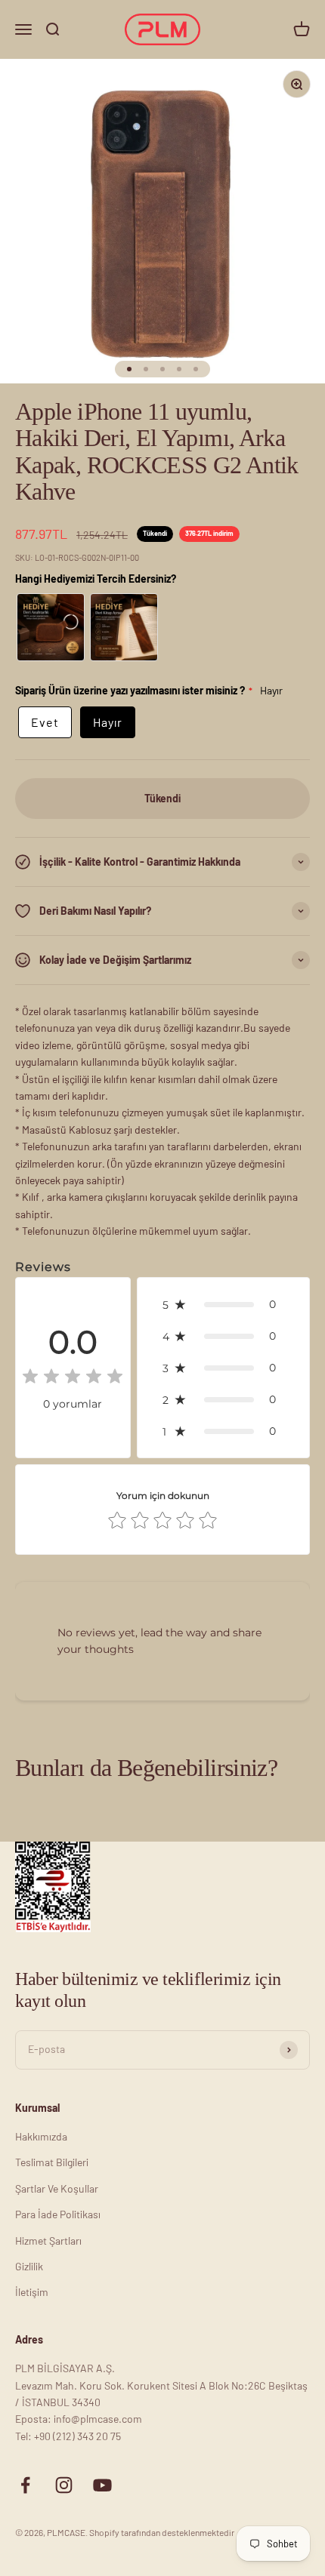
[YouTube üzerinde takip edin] (102, 2485)
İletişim (32, 2292)
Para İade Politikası (58, 2214)
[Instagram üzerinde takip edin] (64, 2485)
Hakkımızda (41, 2136)
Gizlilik (29, 2266)
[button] (223, 1304)
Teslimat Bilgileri (52, 2162)
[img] (73, 1379)
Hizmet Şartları (48, 2241)
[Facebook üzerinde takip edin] (25, 2485)
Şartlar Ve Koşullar (57, 2188)
